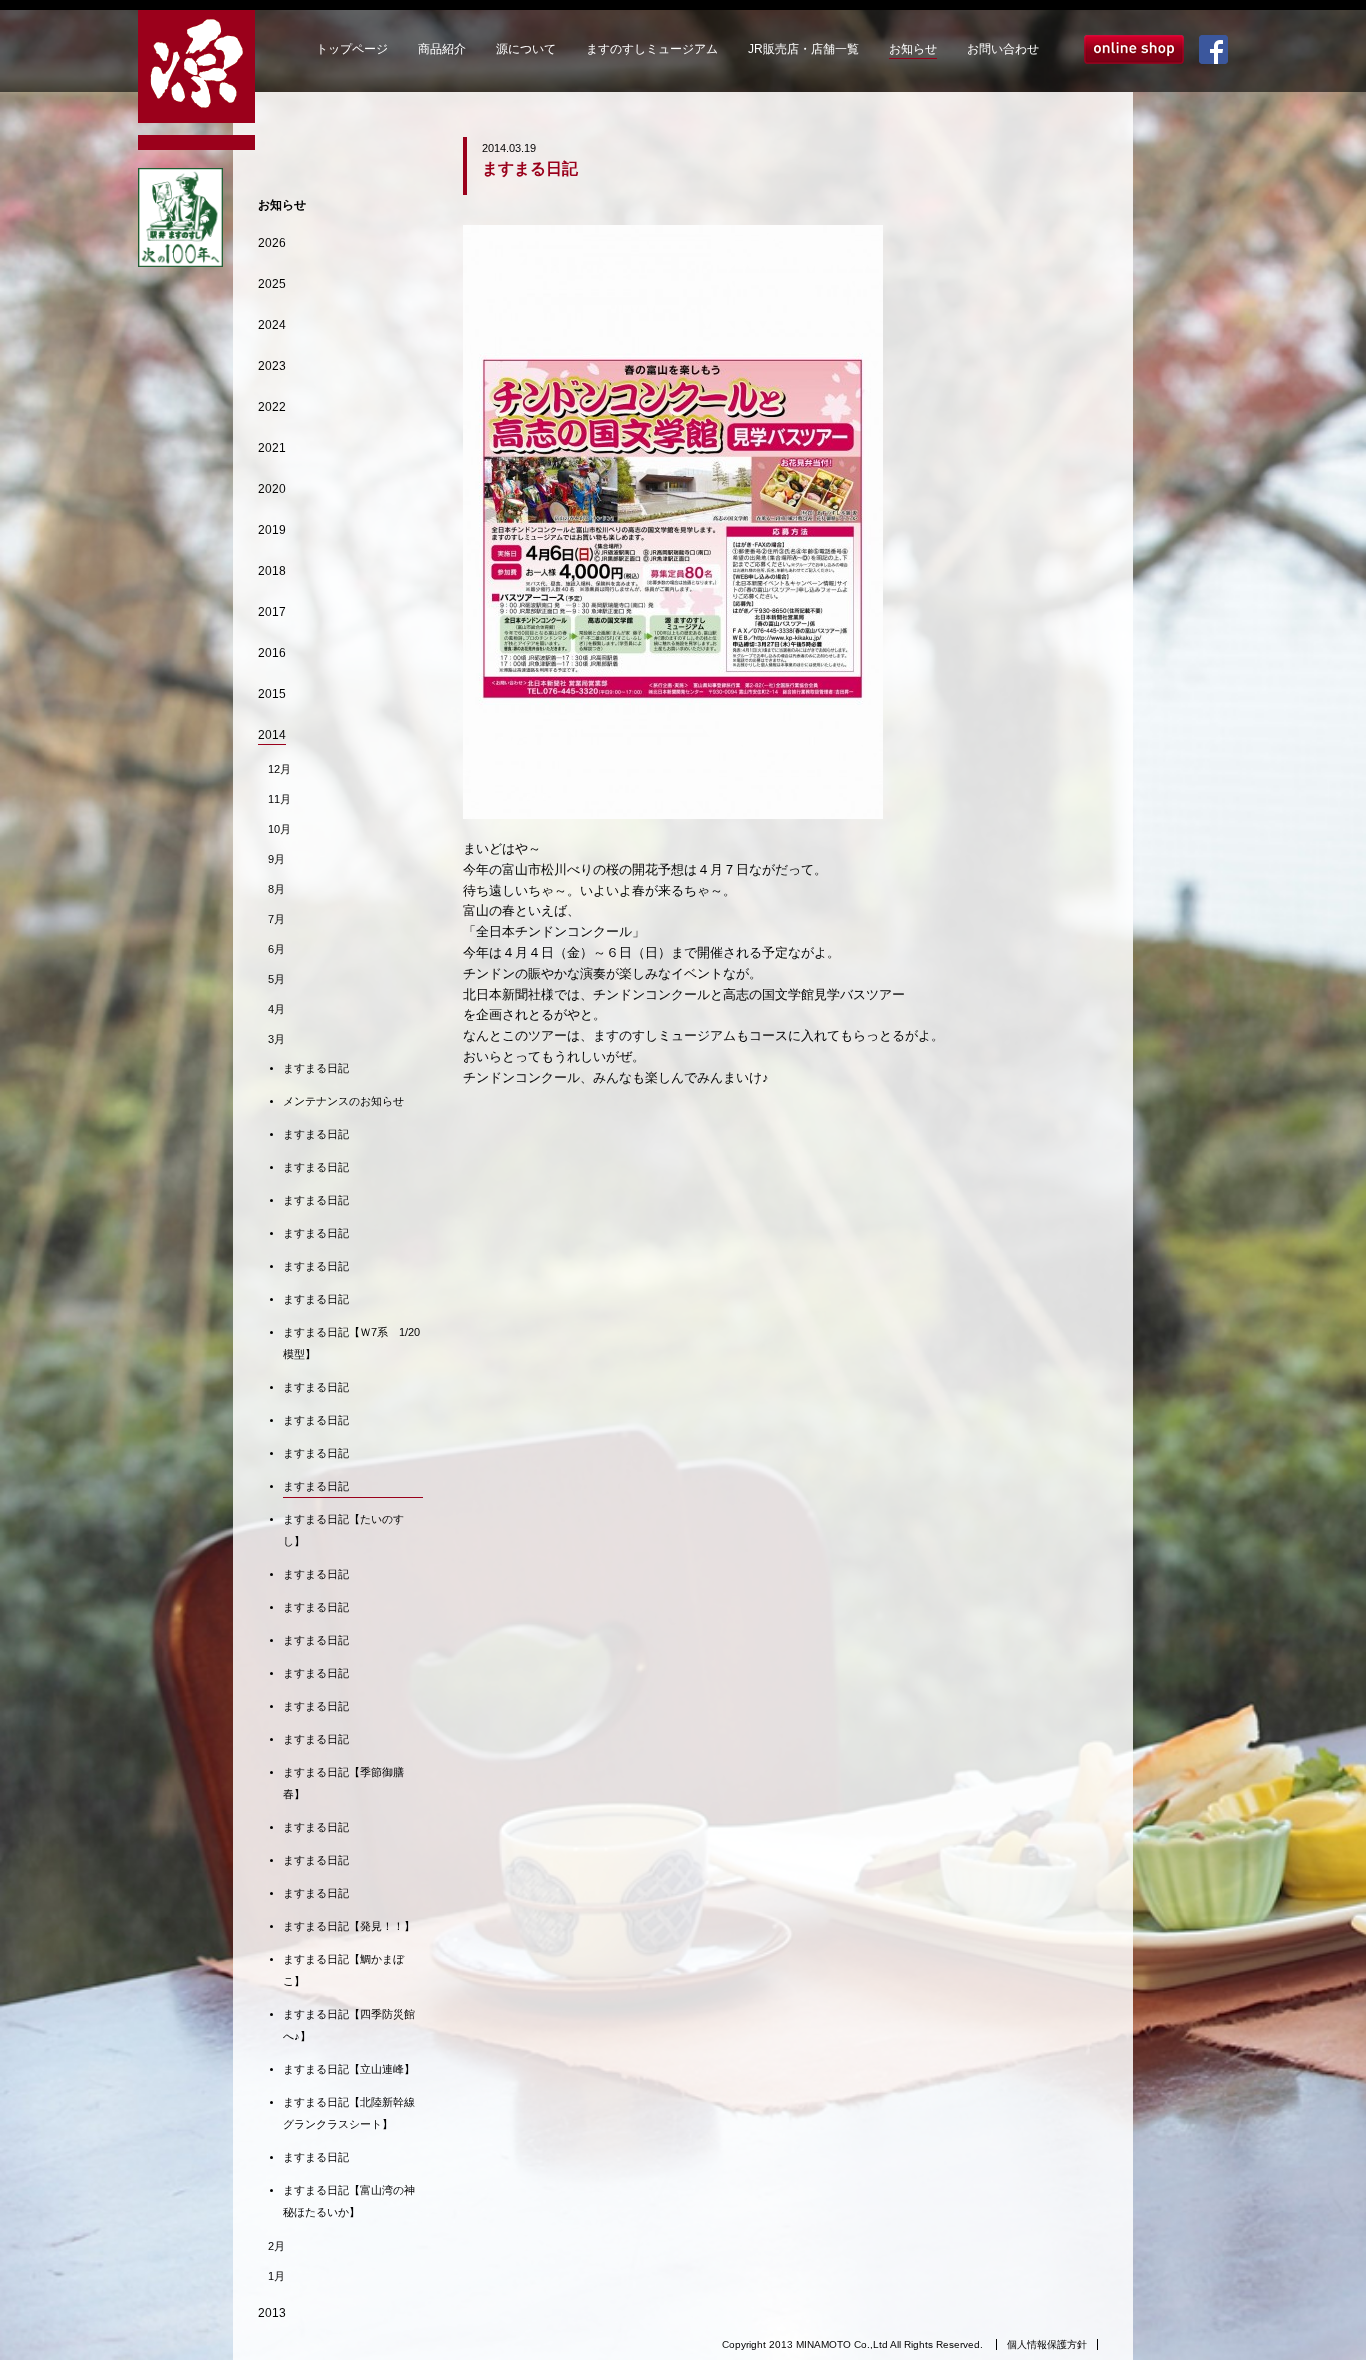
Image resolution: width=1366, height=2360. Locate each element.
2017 (272, 612)
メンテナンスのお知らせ (343, 1101)
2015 (272, 694)
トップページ (352, 49)
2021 (272, 448)
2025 (272, 284)
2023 (272, 366)
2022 (272, 407)
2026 (272, 243)
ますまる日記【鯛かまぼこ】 (343, 1970)
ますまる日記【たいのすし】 (343, 1530)
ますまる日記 (316, 1068)
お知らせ (913, 49)
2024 (272, 325)
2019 (272, 530)
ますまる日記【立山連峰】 (349, 2069)
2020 (272, 489)
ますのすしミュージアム (652, 49)
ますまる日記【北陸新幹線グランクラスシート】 (349, 2113)
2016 (272, 653)
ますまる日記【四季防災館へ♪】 (349, 2025)
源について (526, 49)
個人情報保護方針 (1047, 2344)
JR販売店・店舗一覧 (803, 49)
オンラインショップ (1134, 49)
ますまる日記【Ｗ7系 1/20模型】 (351, 1343)
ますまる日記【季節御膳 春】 (349, 1783)
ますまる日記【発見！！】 (349, 1926)
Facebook (1213, 49)
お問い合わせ (1003, 49)
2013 (272, 2313)
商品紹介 (442, 49)
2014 (272, 735)
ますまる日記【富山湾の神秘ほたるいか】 (349, 2201)
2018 (272, 571)
